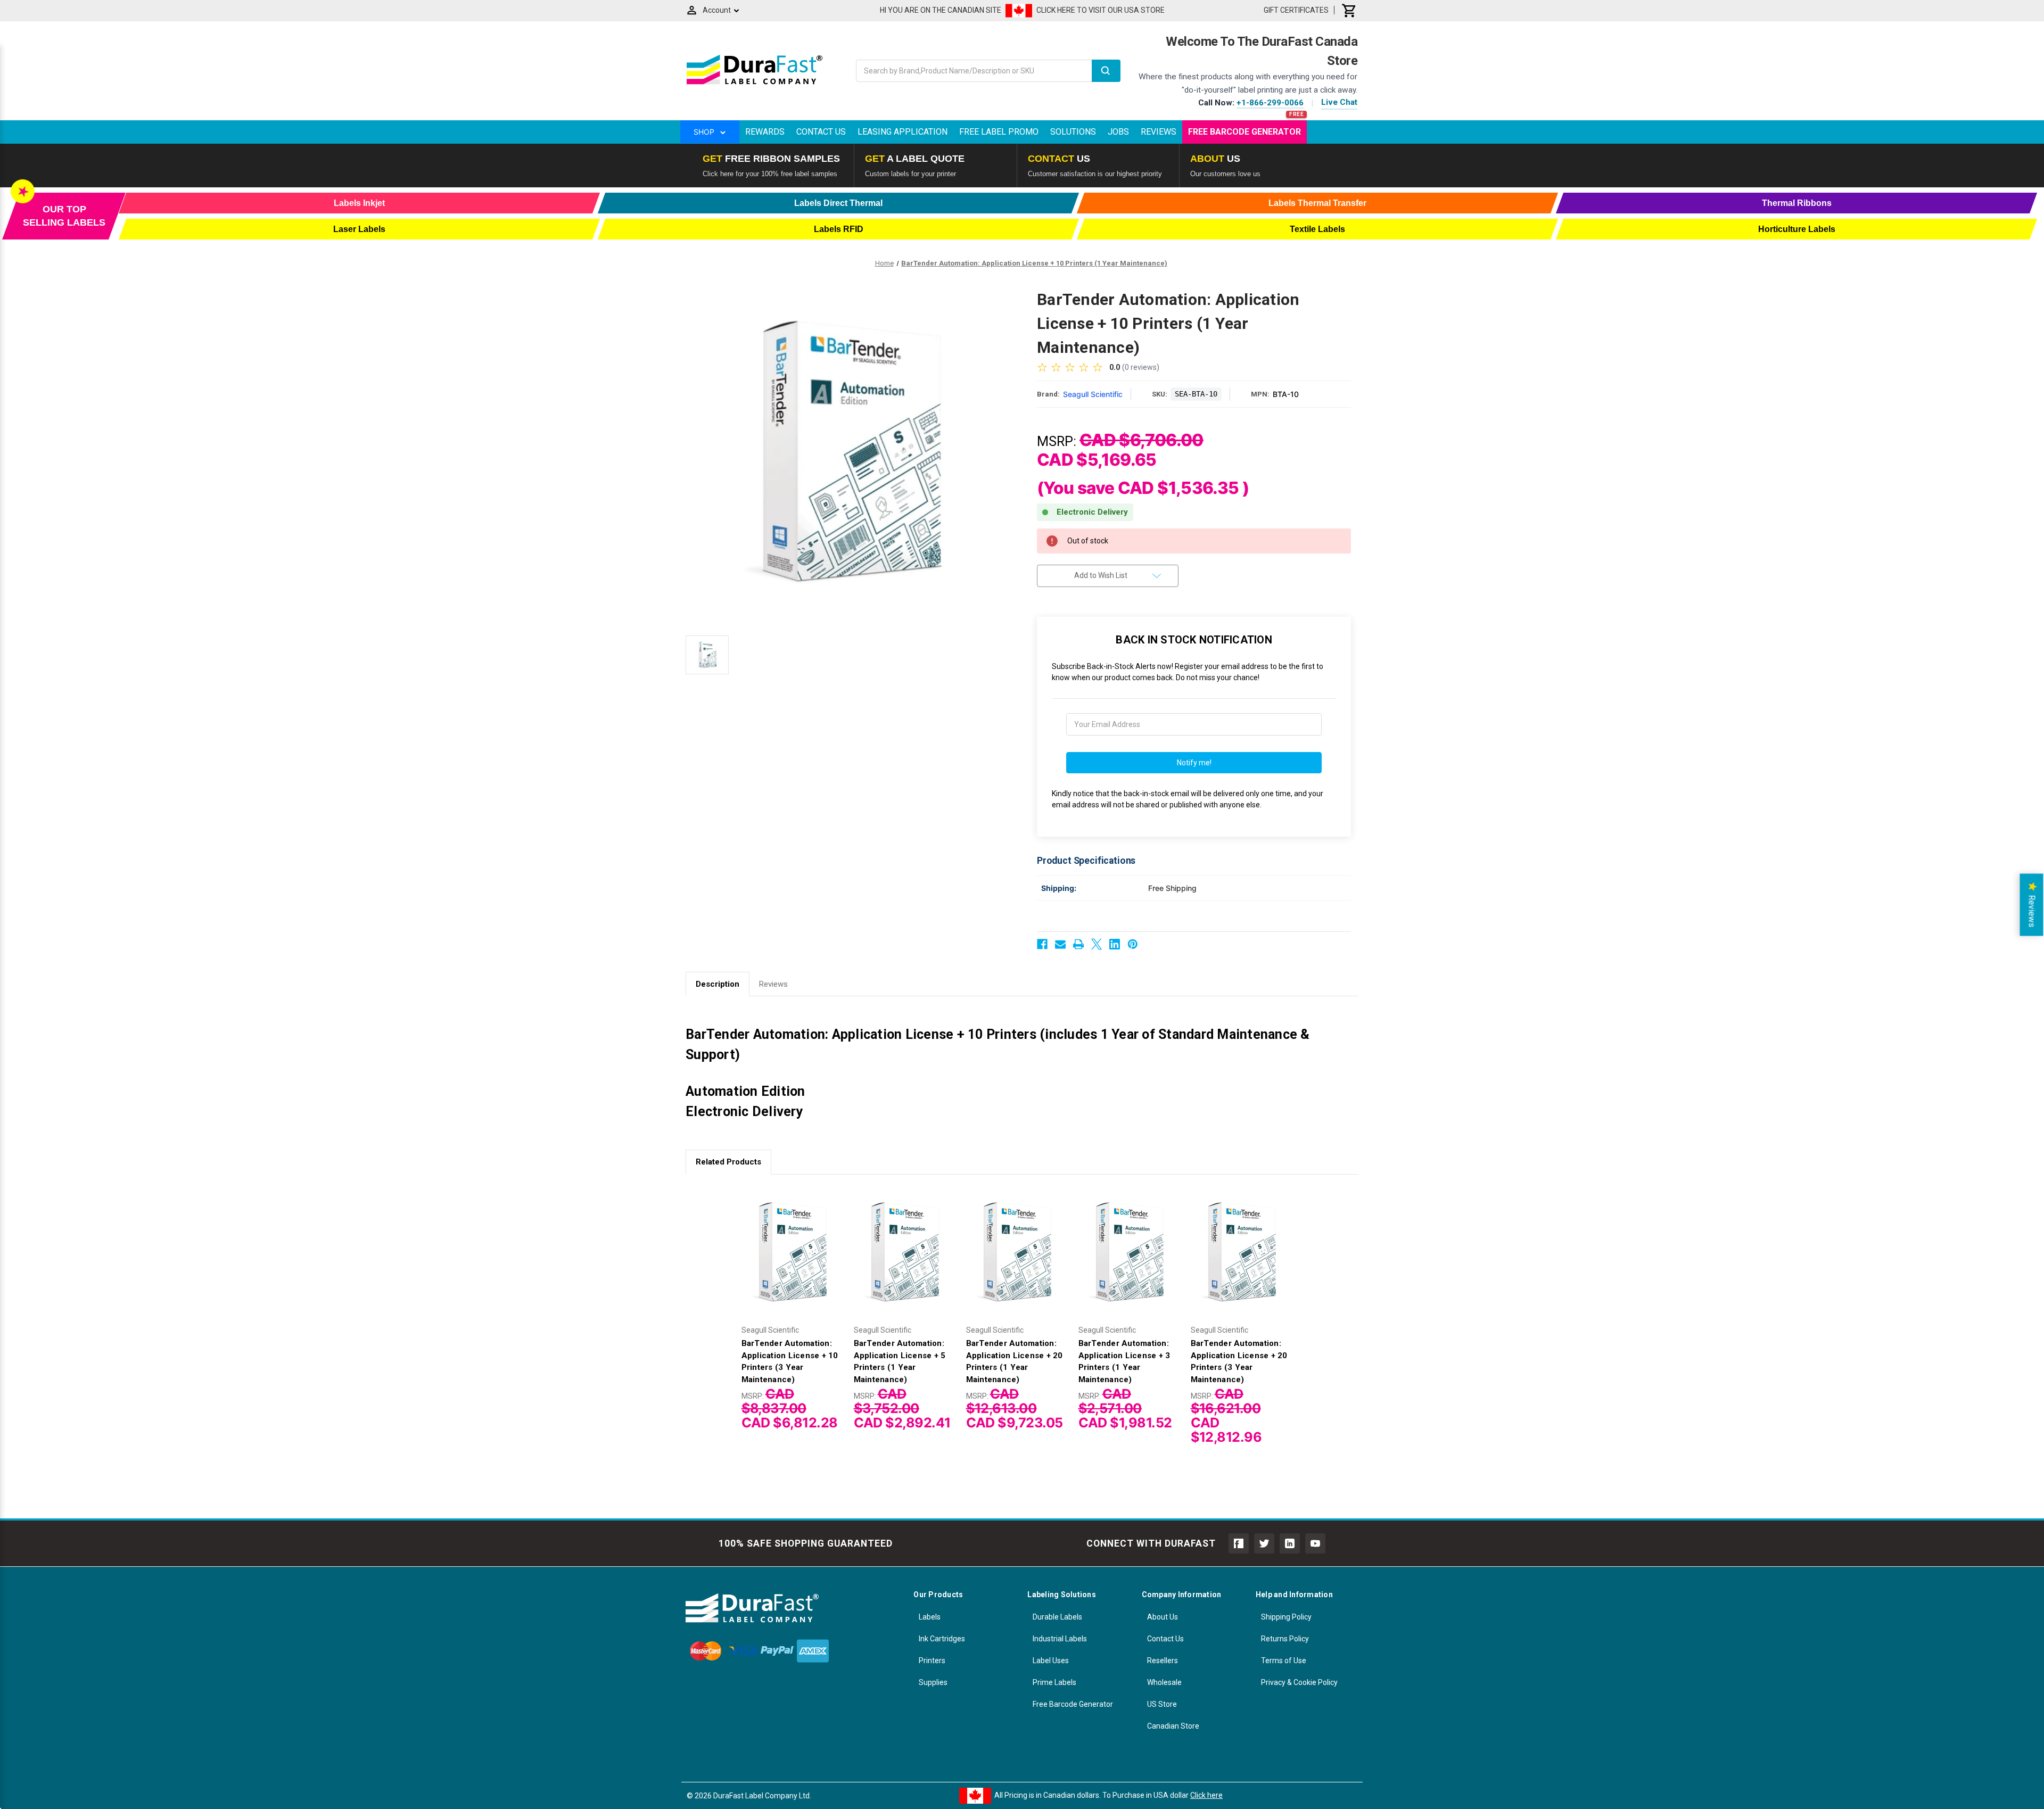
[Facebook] (1042, 944)
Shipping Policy (1286, 1617)
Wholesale (1164, 1682)
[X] (1097, 944)
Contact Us (821, 132)
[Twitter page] (1264, 1543)
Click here (1206, 1795)
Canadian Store (1173, 1726)
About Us (1163, 1617)
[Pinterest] (1133, 944)
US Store (1162, 1704)
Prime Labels (1054, 1682)
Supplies (933, 1682)
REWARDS (765, 132)
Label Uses (1051, 1661)
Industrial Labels (1060, 1639)
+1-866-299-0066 (1270, 103)
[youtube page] (1315, 1543)
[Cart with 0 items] (1349, 10)
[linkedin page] (1290, 1543)
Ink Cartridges (942, 1639)
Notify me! (1194, 763)
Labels (930, 1617)
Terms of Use (1284, 1661)
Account (717, 10)
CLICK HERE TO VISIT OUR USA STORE (1101, 10)
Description (718, 984)
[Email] (1060, 944)
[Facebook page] (1239, 1543)
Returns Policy (1285, 1639)
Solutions (1073, 132)
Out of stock (792, 1261)
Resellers (1163, 1661)
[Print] (1078, 944)
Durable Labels (1057, 1617)
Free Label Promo (999, 132)
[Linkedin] (1115, 944)
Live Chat (1339, 102)
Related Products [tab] (728, 1162)
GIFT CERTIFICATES (1296, 10)
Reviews (1159, 132)
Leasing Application (903, 132)
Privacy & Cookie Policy (1299, 1682)
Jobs (1118, 132)
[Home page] (755, 84)
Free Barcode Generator (1244, 132)
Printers (932, 1661)
